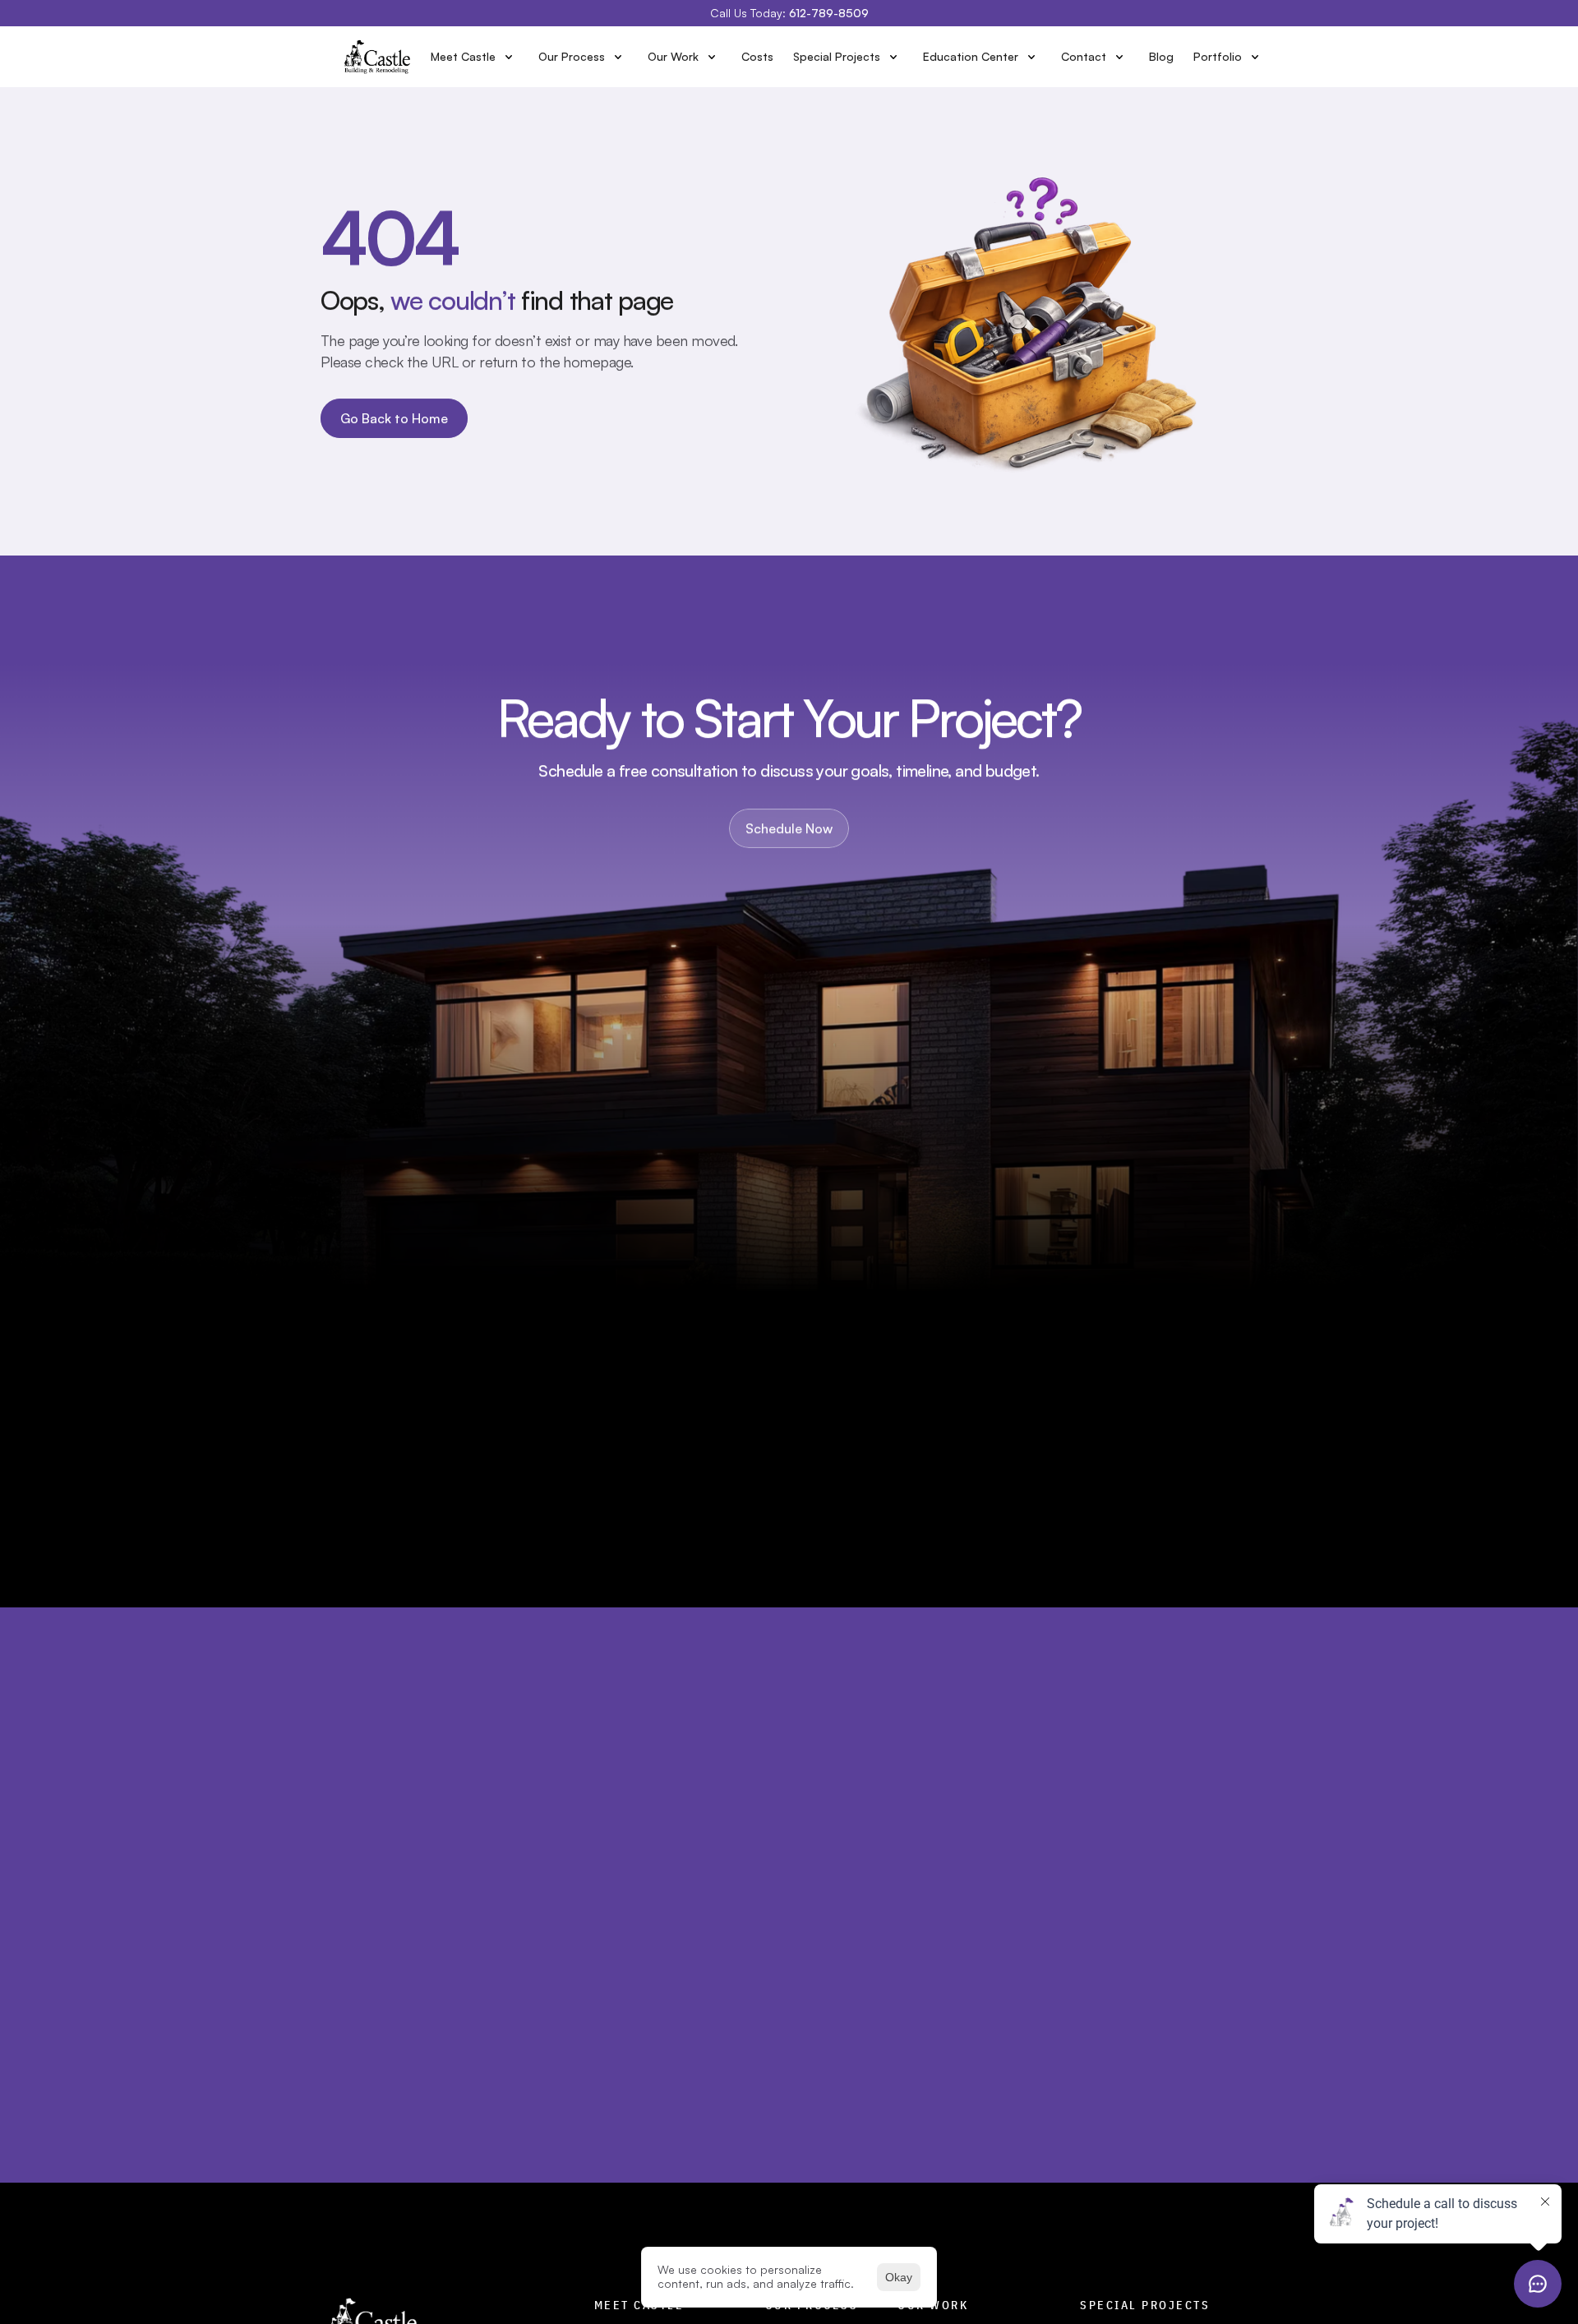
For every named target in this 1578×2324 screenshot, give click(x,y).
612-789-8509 (829, 13)
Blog (1161, 56)
